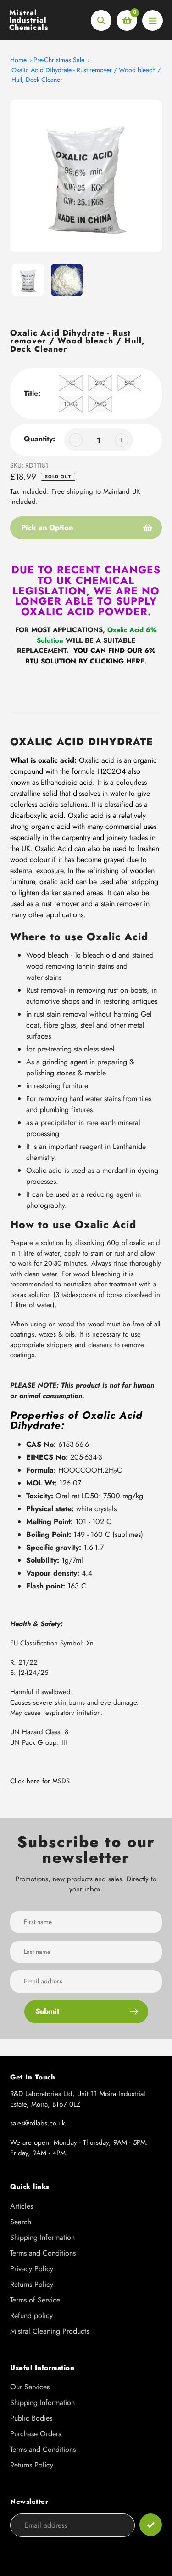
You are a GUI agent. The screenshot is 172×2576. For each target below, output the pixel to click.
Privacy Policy (32, 2269)
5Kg (130, 383)
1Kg (71, 383)
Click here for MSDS (40, 1781)
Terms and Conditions (43, 2253)
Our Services (30, 2387)
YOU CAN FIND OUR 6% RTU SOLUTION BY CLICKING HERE (90, 656)
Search (21, 2222)
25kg (100, 404)
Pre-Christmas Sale (59, 60)
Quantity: (39, 439)
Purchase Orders (36, 2434)
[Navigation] (153, 20)
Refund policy (31, 2316)
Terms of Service (35, 2300)
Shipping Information (42, 2237)
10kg (71, 404)
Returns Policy (32, 2284)
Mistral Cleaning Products (50, 2331)
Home (18, 60)
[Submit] (151, 2525)
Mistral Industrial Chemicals (29, 20)
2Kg (100, 383)
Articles (22, 2206)
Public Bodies (31, 2418)
